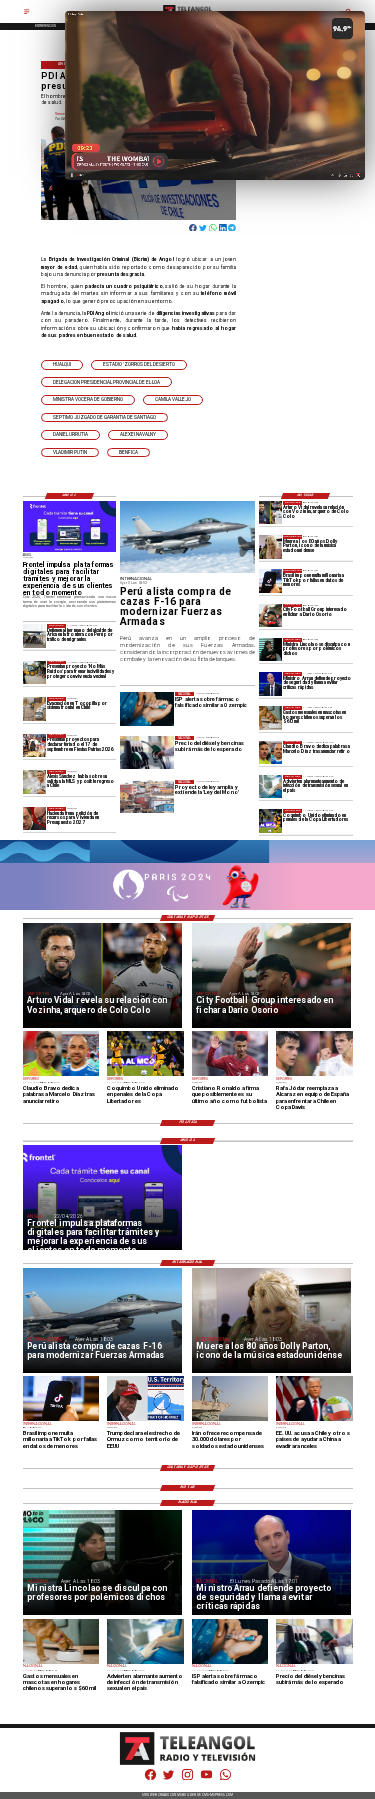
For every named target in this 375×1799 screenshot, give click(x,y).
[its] (270, 786)
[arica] (34, 635)
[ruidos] (34, 672)
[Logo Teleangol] (188, 1764)
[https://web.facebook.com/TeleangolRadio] (150, 1779)
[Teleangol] (27, 14)
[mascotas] (270, 717)
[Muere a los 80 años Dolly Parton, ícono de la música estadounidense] (270, 546)
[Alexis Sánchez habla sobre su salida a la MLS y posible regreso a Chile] (34, 781)
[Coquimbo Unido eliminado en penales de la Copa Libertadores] (270, 820)
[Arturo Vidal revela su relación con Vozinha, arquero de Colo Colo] (270, 512)
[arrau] (270, 683)
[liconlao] (270, 649)
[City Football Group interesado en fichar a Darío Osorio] (270, 615)
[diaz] (270, 752)
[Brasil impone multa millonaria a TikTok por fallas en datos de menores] (270, 580)
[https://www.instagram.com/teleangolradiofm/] (187, 1779)
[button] (62, 365)
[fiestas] (34, 745)
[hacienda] (34, 818)
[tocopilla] (34, 708)
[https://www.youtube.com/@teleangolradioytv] (206, 1779)
